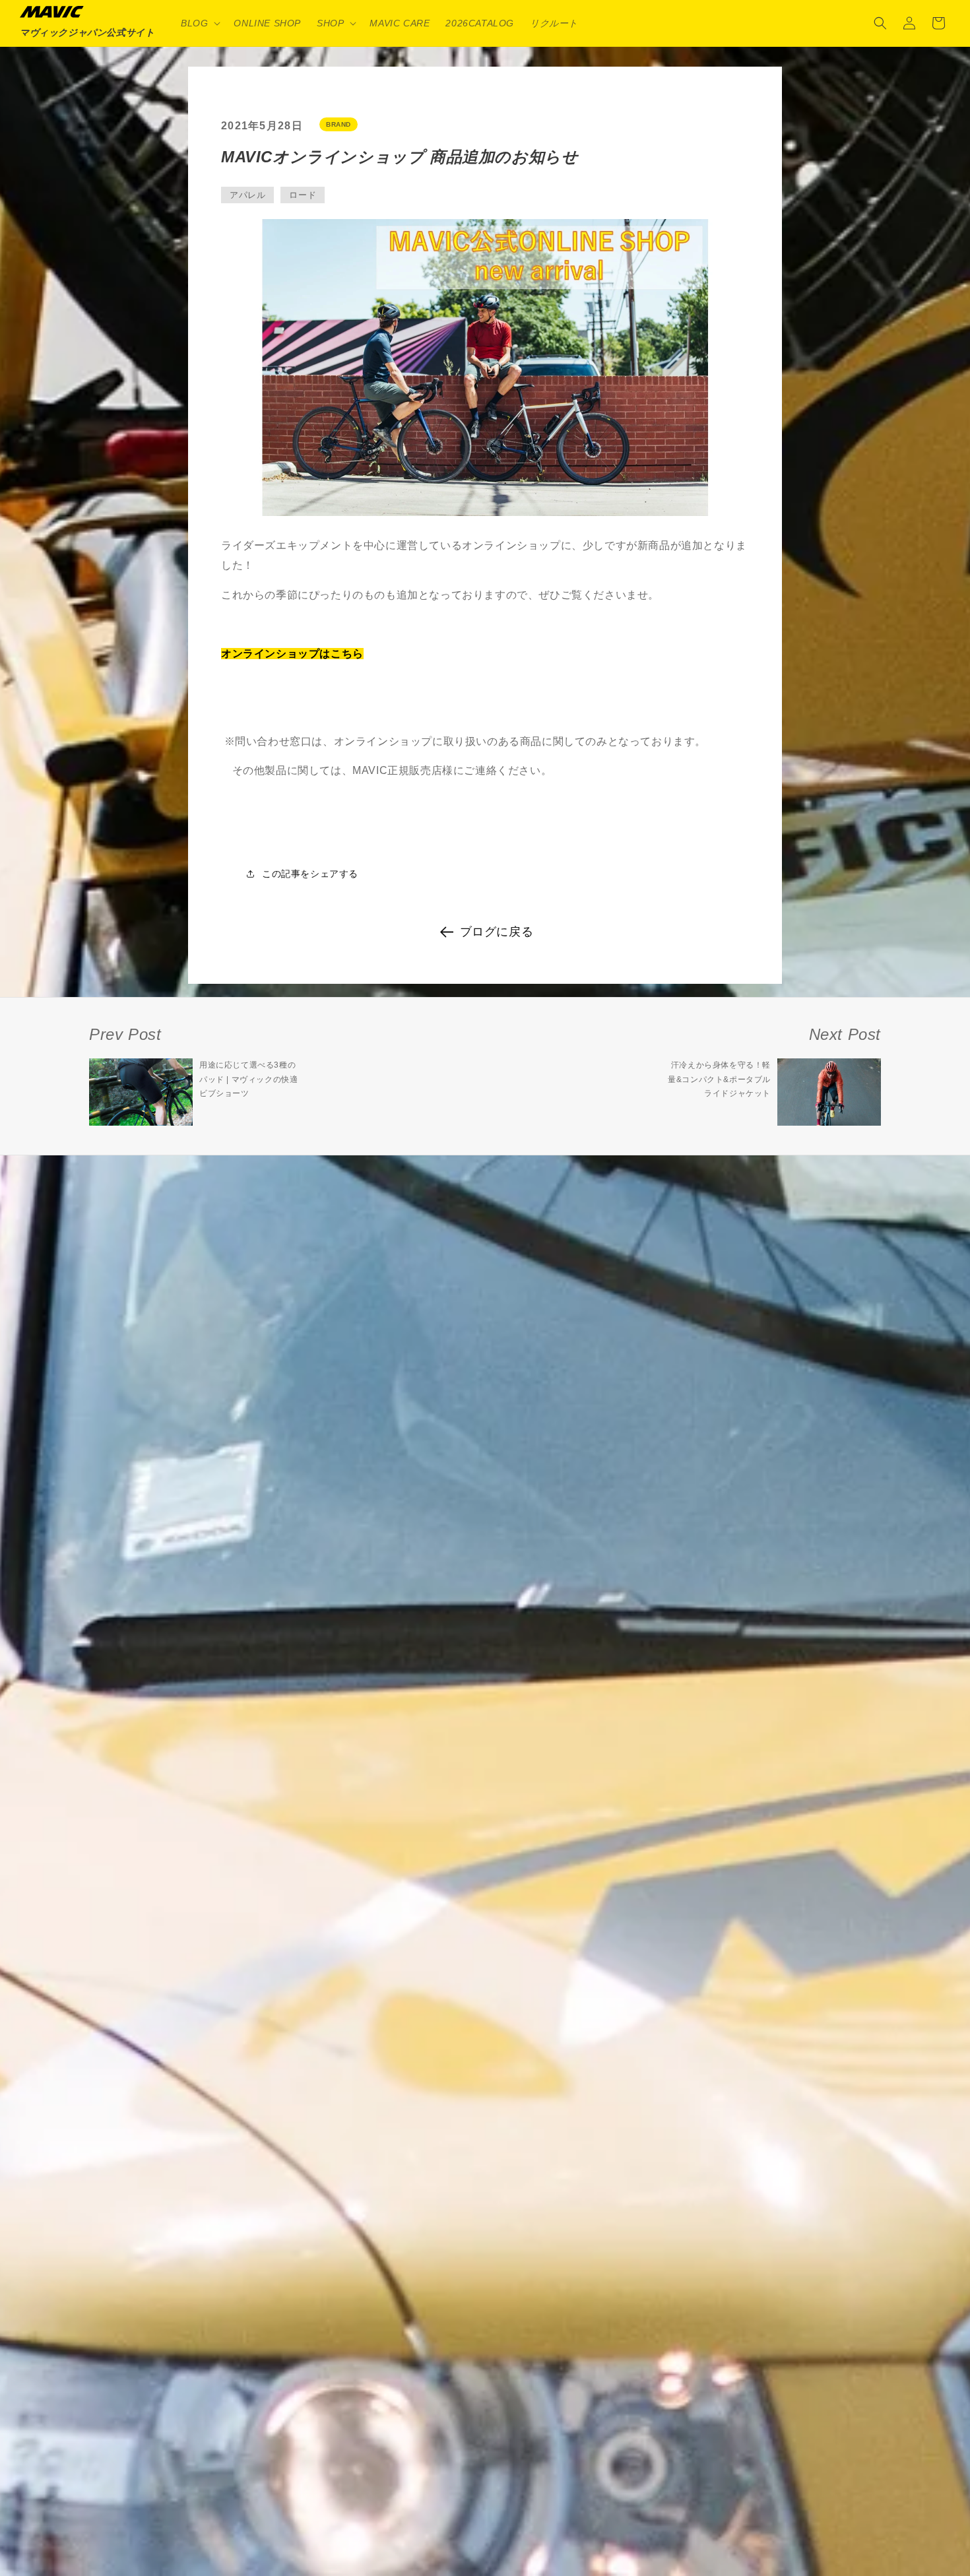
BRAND (339, 124)
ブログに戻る (497, 932)
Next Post (845, 1034)
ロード (303, 195)
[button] (199, 23)
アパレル (247, 195)
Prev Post (125, 1034)
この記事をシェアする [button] (310, 874)
